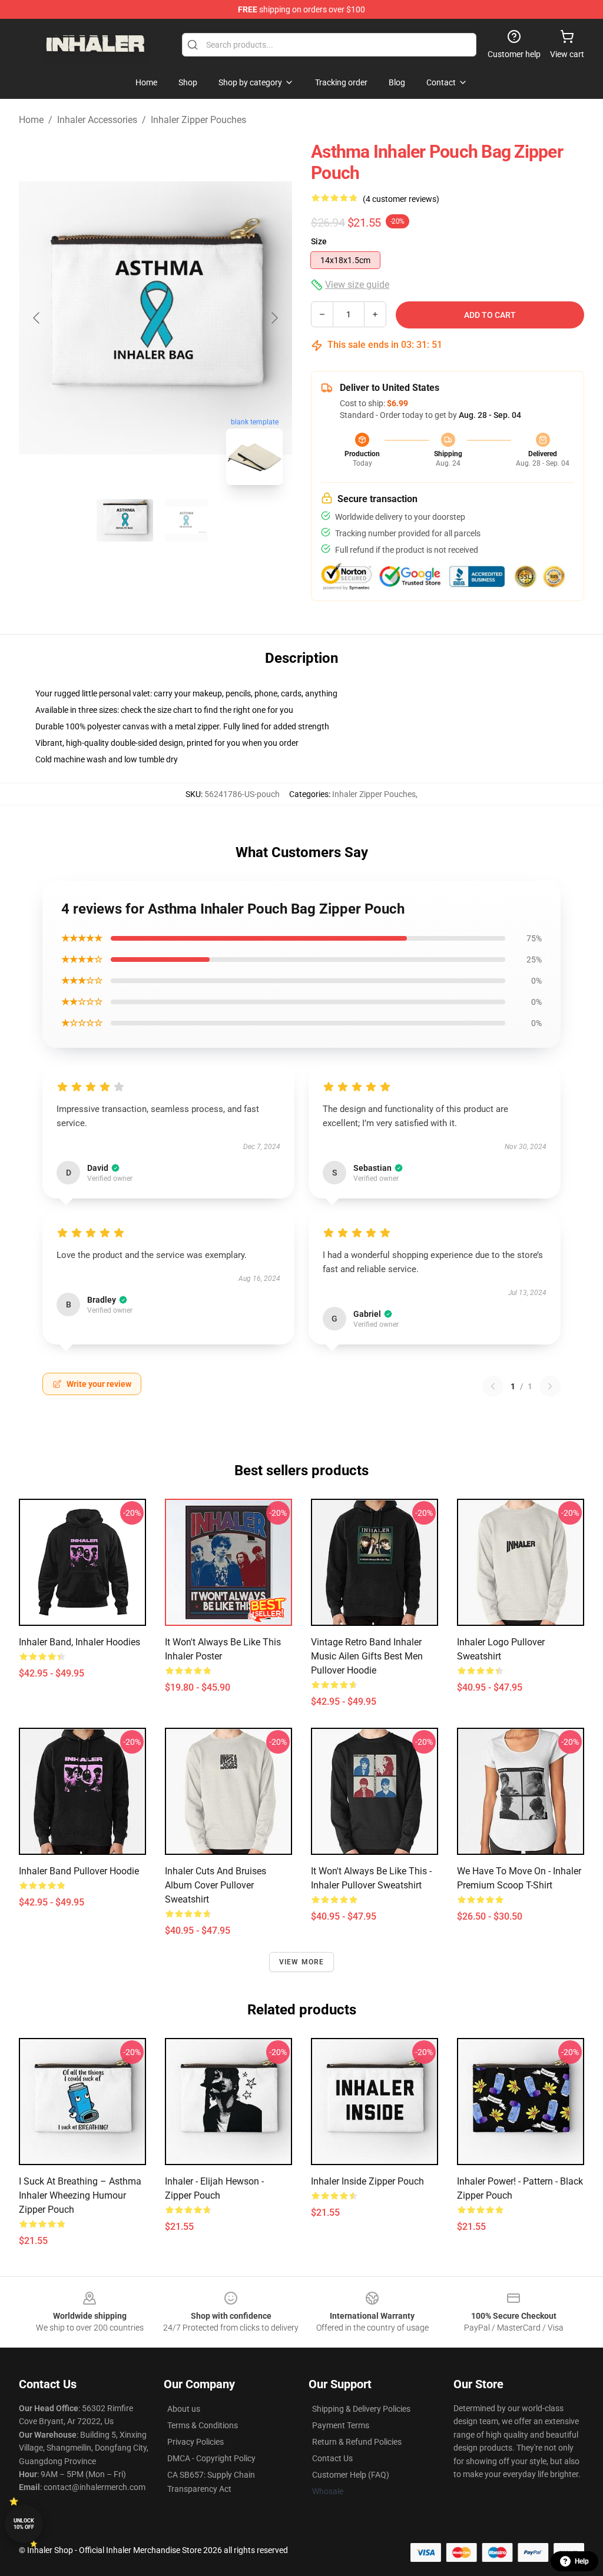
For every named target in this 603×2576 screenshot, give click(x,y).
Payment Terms (341, 2425)
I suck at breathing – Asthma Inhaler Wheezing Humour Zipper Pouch (80, 2195)
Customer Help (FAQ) (351, 2475)
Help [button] (582, 2561)
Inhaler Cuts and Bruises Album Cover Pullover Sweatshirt (216, 1885)
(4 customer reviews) (401, 199)
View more (302, 1962)
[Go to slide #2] (186, 520)
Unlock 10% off (24, 2524)
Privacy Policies (196, 2442)
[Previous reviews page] (493, 1386)
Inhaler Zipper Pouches (198, 120)
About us (184, 2409)
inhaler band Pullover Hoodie (79, 1871)
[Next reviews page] (550, 1386)
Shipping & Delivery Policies (361, 2409)
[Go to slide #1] (125, 520)
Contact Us (332, 2458)
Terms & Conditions (203, 2425)
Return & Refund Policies (357, 2442)
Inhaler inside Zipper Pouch (367, 2181)
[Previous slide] (37, 318)
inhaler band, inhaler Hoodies (79, 1642)
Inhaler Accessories (97, 120)
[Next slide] (274, 318)
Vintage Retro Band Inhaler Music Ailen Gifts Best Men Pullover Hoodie (367, 1656)
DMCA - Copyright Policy (211, 2458)
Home (31, 120)
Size (319, 241)
